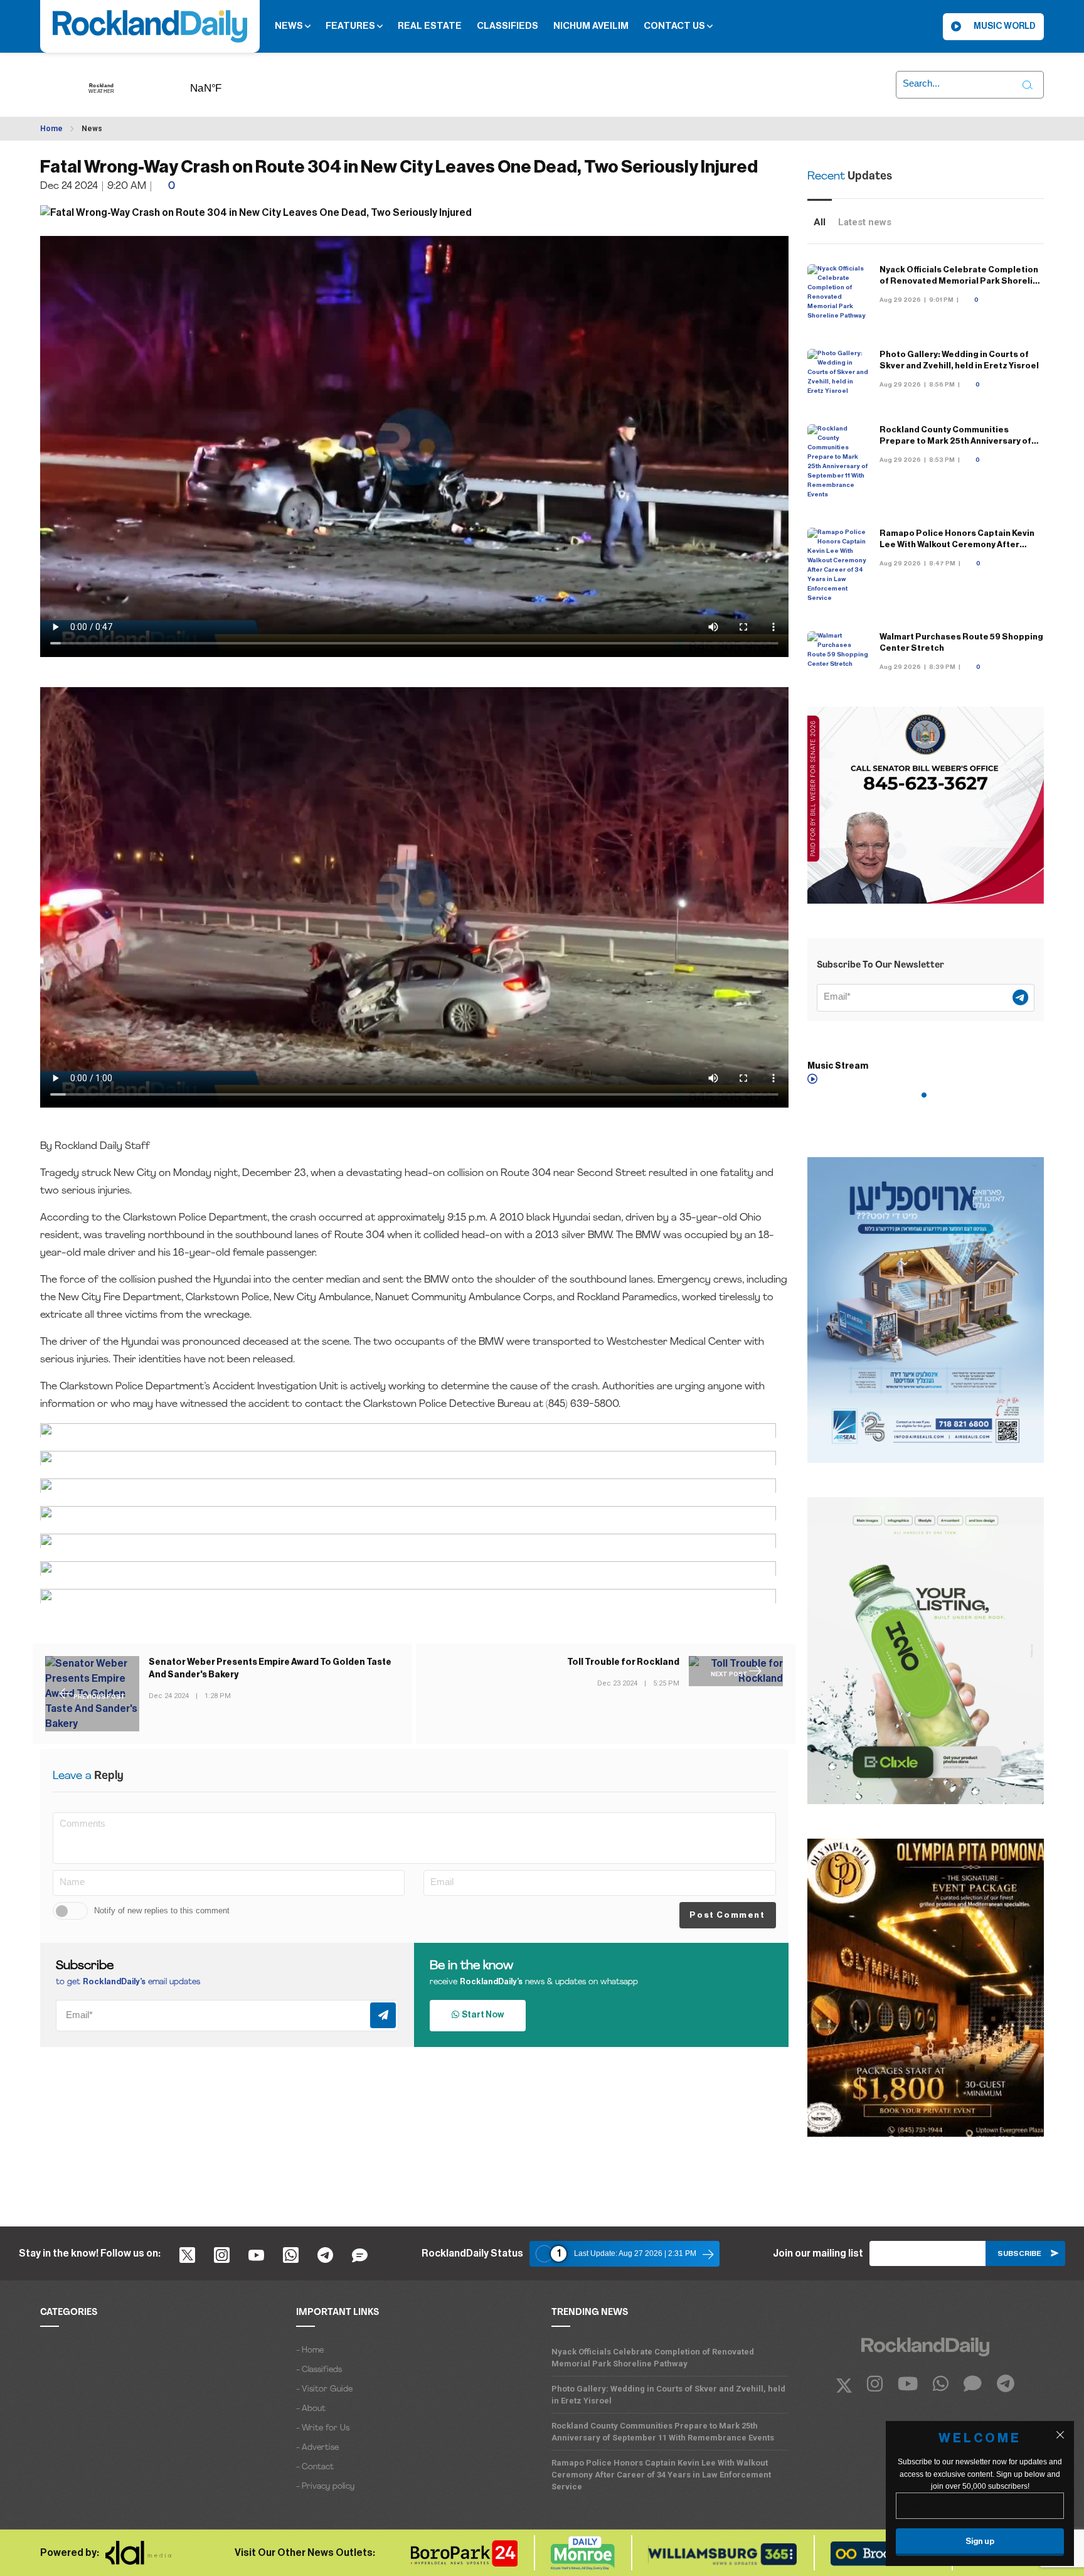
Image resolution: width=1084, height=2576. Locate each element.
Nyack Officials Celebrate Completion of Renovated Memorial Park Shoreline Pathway (961, 281)
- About (311, 2409)
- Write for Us (323, 2428)
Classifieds (507, 26)
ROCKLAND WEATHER (225, 84)
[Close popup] (1060, 2435)
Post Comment (727, 1915)
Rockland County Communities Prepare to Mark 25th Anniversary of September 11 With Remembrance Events (663, 2432)
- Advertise (317, 2448)
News (290, 26)
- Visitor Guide (324, 2389)
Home (51, 129)
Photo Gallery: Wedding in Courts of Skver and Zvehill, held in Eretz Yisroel (668, 2395)
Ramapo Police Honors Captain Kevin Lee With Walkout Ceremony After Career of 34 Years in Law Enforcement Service (661, 2475)
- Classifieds (319, 2370)
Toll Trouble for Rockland (623, 1662)
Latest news (865, 222)
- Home (310, 2350)
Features (351, 26)
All (820, 222)
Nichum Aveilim (591, 26)
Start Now (481, 2015)
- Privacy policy (325, 2487)
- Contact (315, 2467)
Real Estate (430, 26)
